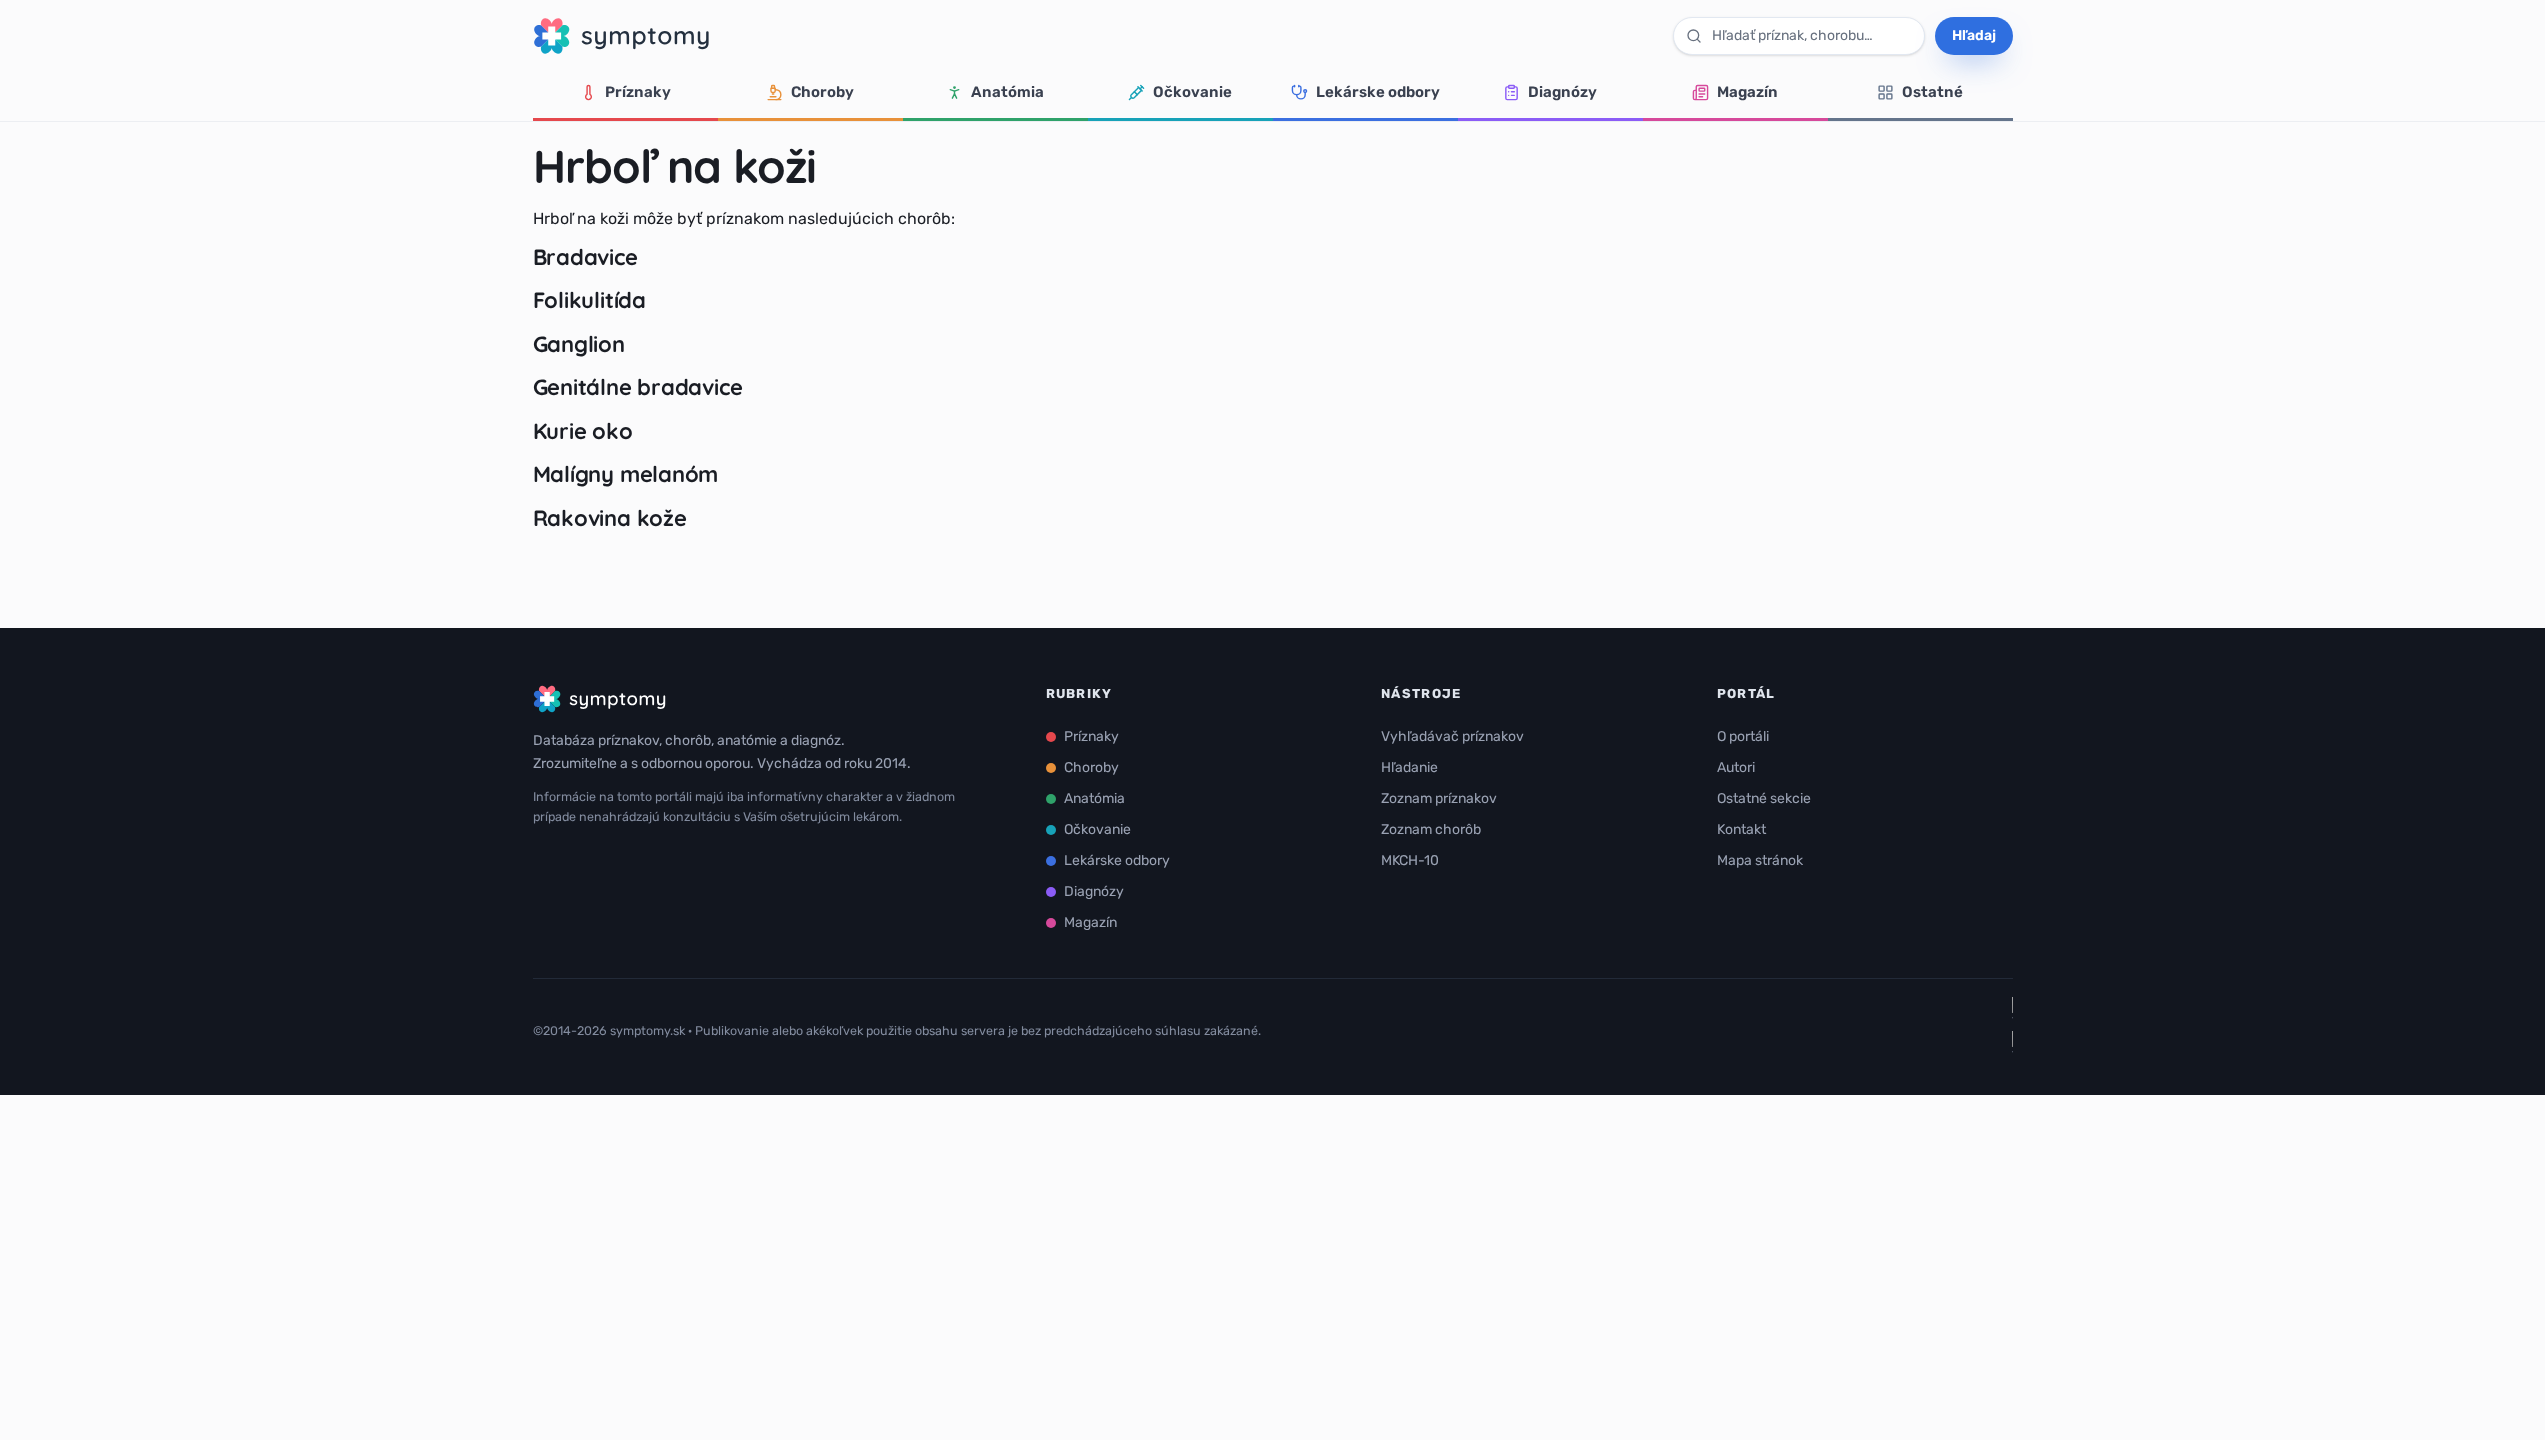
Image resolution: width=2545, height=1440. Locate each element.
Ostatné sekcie (1764, 798)
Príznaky (638, 92)
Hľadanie (1409, 767)
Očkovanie (1192, 92)
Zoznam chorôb (1431, 829)
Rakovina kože (610, 518)
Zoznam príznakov (1439, 798)
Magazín (1747, 92)
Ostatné (1932, 92)
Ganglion (579, 344)
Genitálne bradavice (638, 387)
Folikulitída (589, 300)
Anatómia (1007, 92)
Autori (1736, 767)
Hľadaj (1974, 35)
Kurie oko (583, 431)
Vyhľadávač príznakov (1452, 736)
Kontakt (1741, 829)
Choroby (822, 92)
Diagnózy (1562, 92)
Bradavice (585, 257)
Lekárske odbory (1378, 92)
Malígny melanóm (626, 474)
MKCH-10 (1410, 860)
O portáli (1743, 736)
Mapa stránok (1760, 860)
